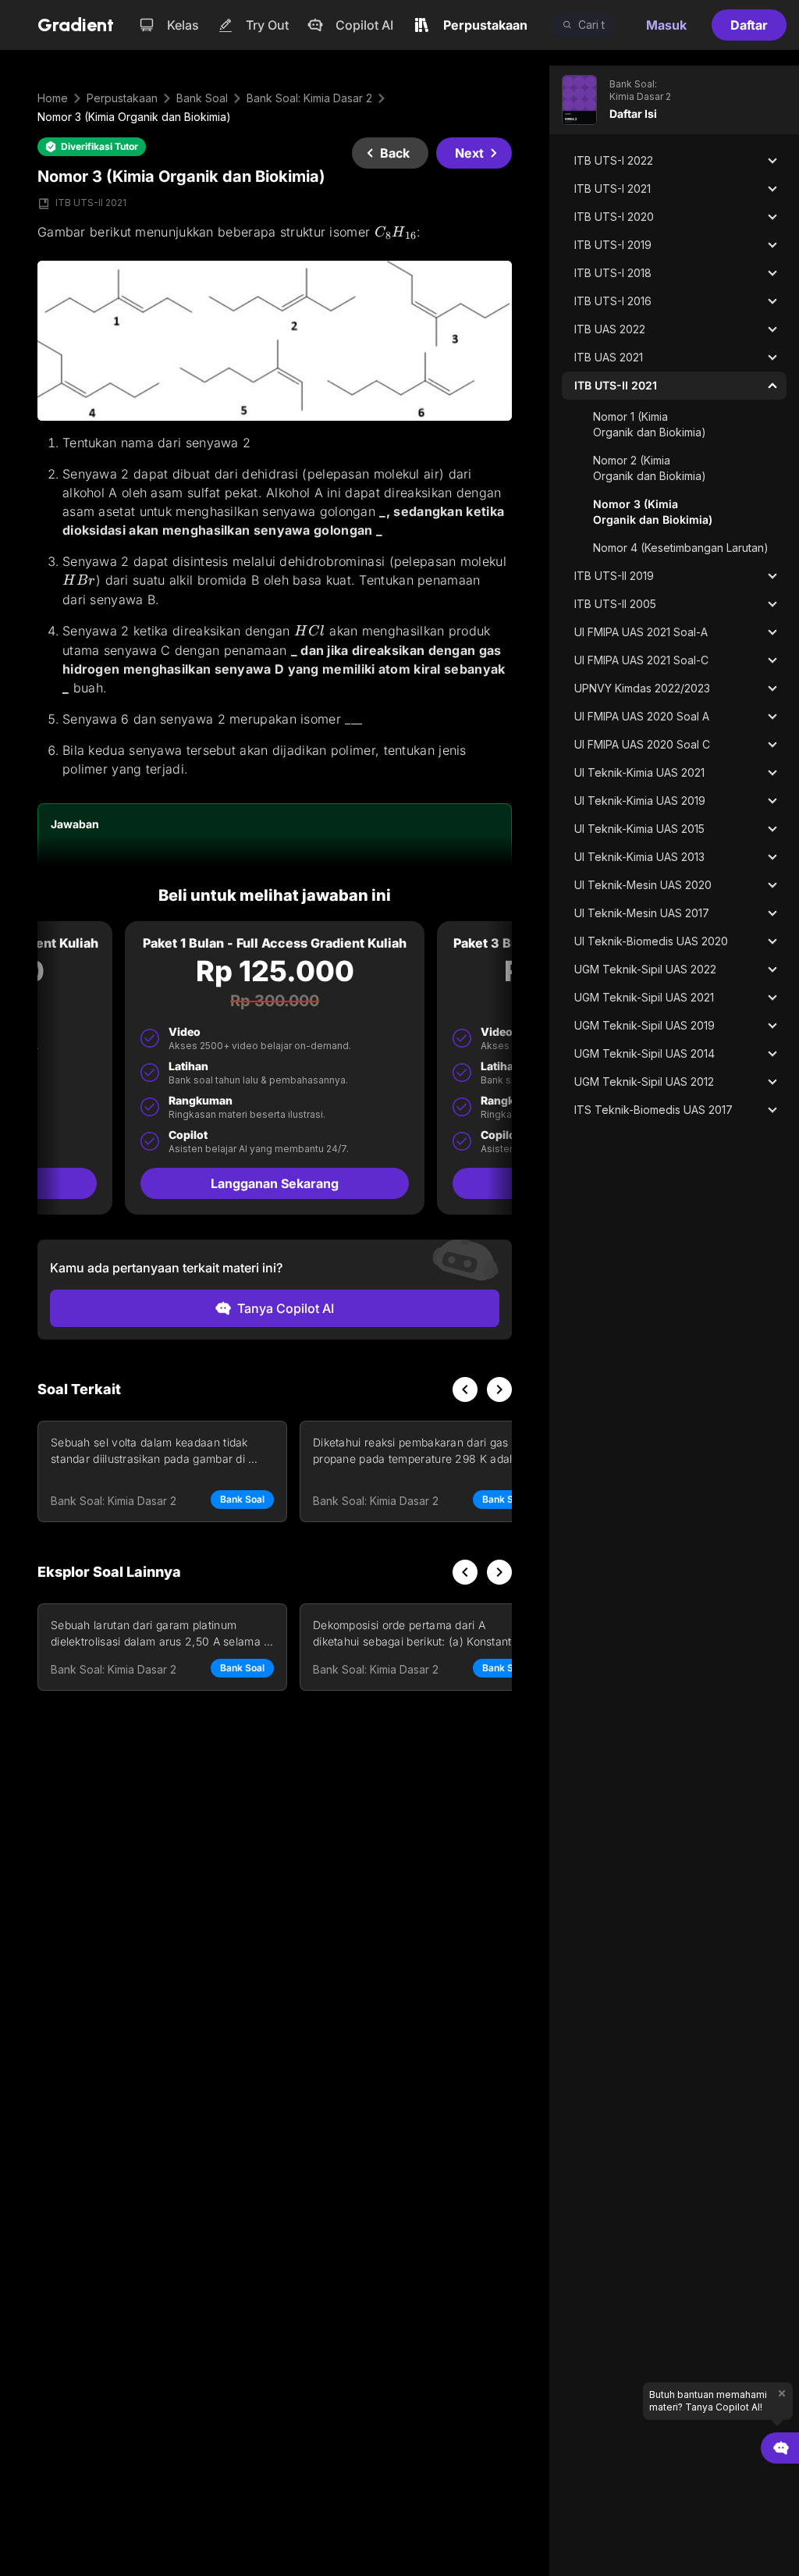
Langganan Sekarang (275, 1183)
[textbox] (275, 501)
